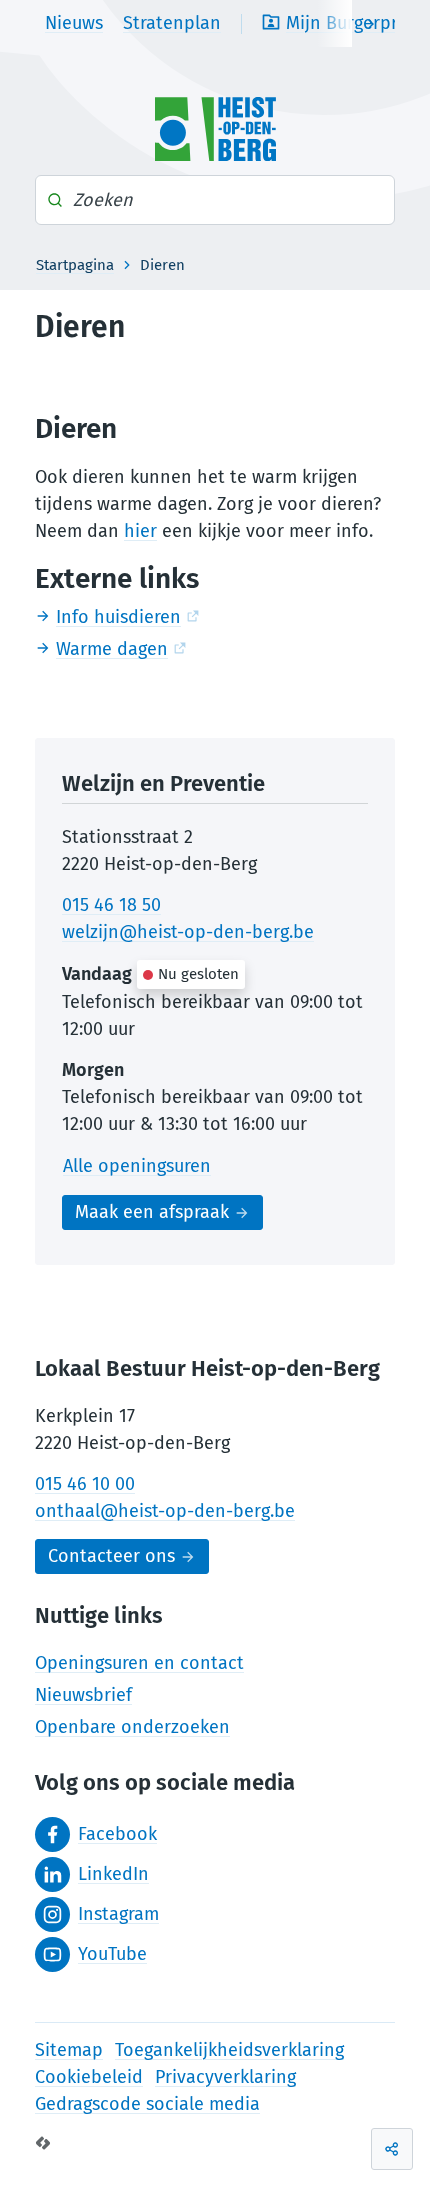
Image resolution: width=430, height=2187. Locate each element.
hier (140, 531)
